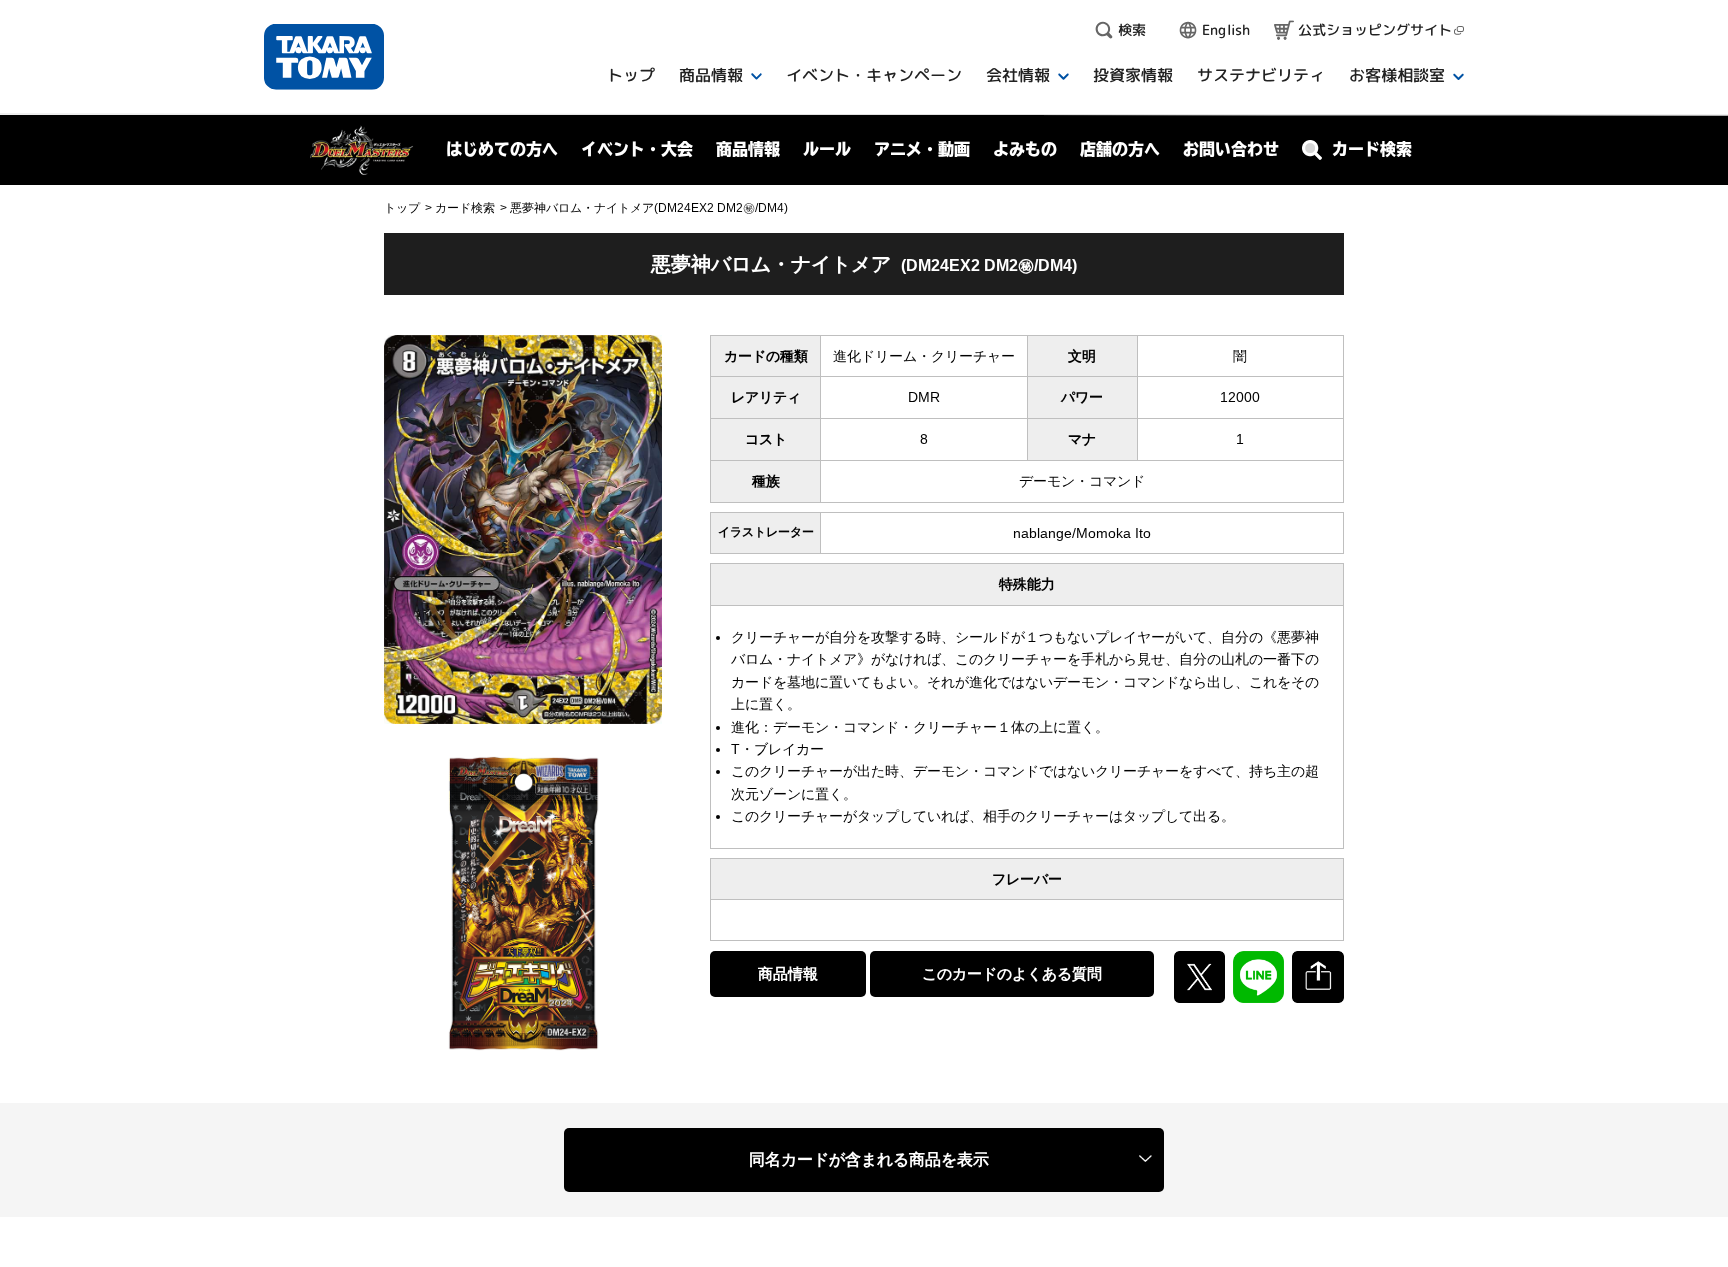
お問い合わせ (1231, 149)
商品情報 (788, 973)
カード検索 (465, 208)
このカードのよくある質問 (1012, 973)
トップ (402, 208)
